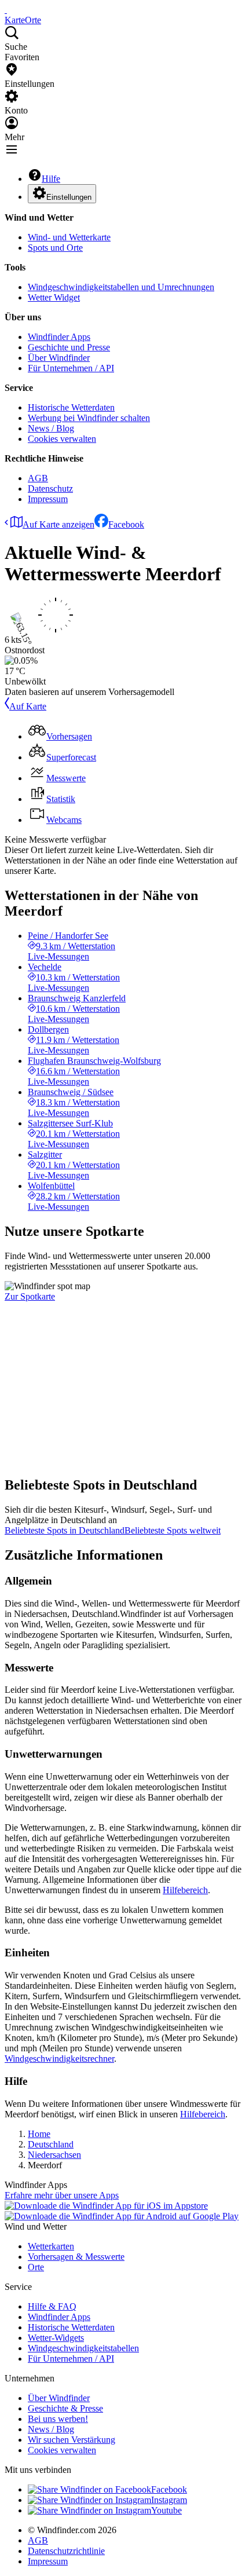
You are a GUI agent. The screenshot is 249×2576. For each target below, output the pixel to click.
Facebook (126, 524)
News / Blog (51, 428)
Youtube (166, 2510)
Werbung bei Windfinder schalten (89, 418)
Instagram (169, 2500)
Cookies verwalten (62, 439)
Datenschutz (50, 489)
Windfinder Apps (59, 337)
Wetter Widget (54, 297)
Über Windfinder (59, 358)
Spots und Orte (55, 248)
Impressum (48, 499)
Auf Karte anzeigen (58, 524)
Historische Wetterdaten (71, 407)
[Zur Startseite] (6, 10)
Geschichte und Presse (69, 347)
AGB (38, 478)
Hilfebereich (185, 1890)
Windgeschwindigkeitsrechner (59, 2059)
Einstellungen (69, 197)
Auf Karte (28, 706)
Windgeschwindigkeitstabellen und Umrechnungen (121, 287)
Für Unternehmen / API (71, 368)
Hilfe (51, 179)
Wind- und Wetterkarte (69, 237)
